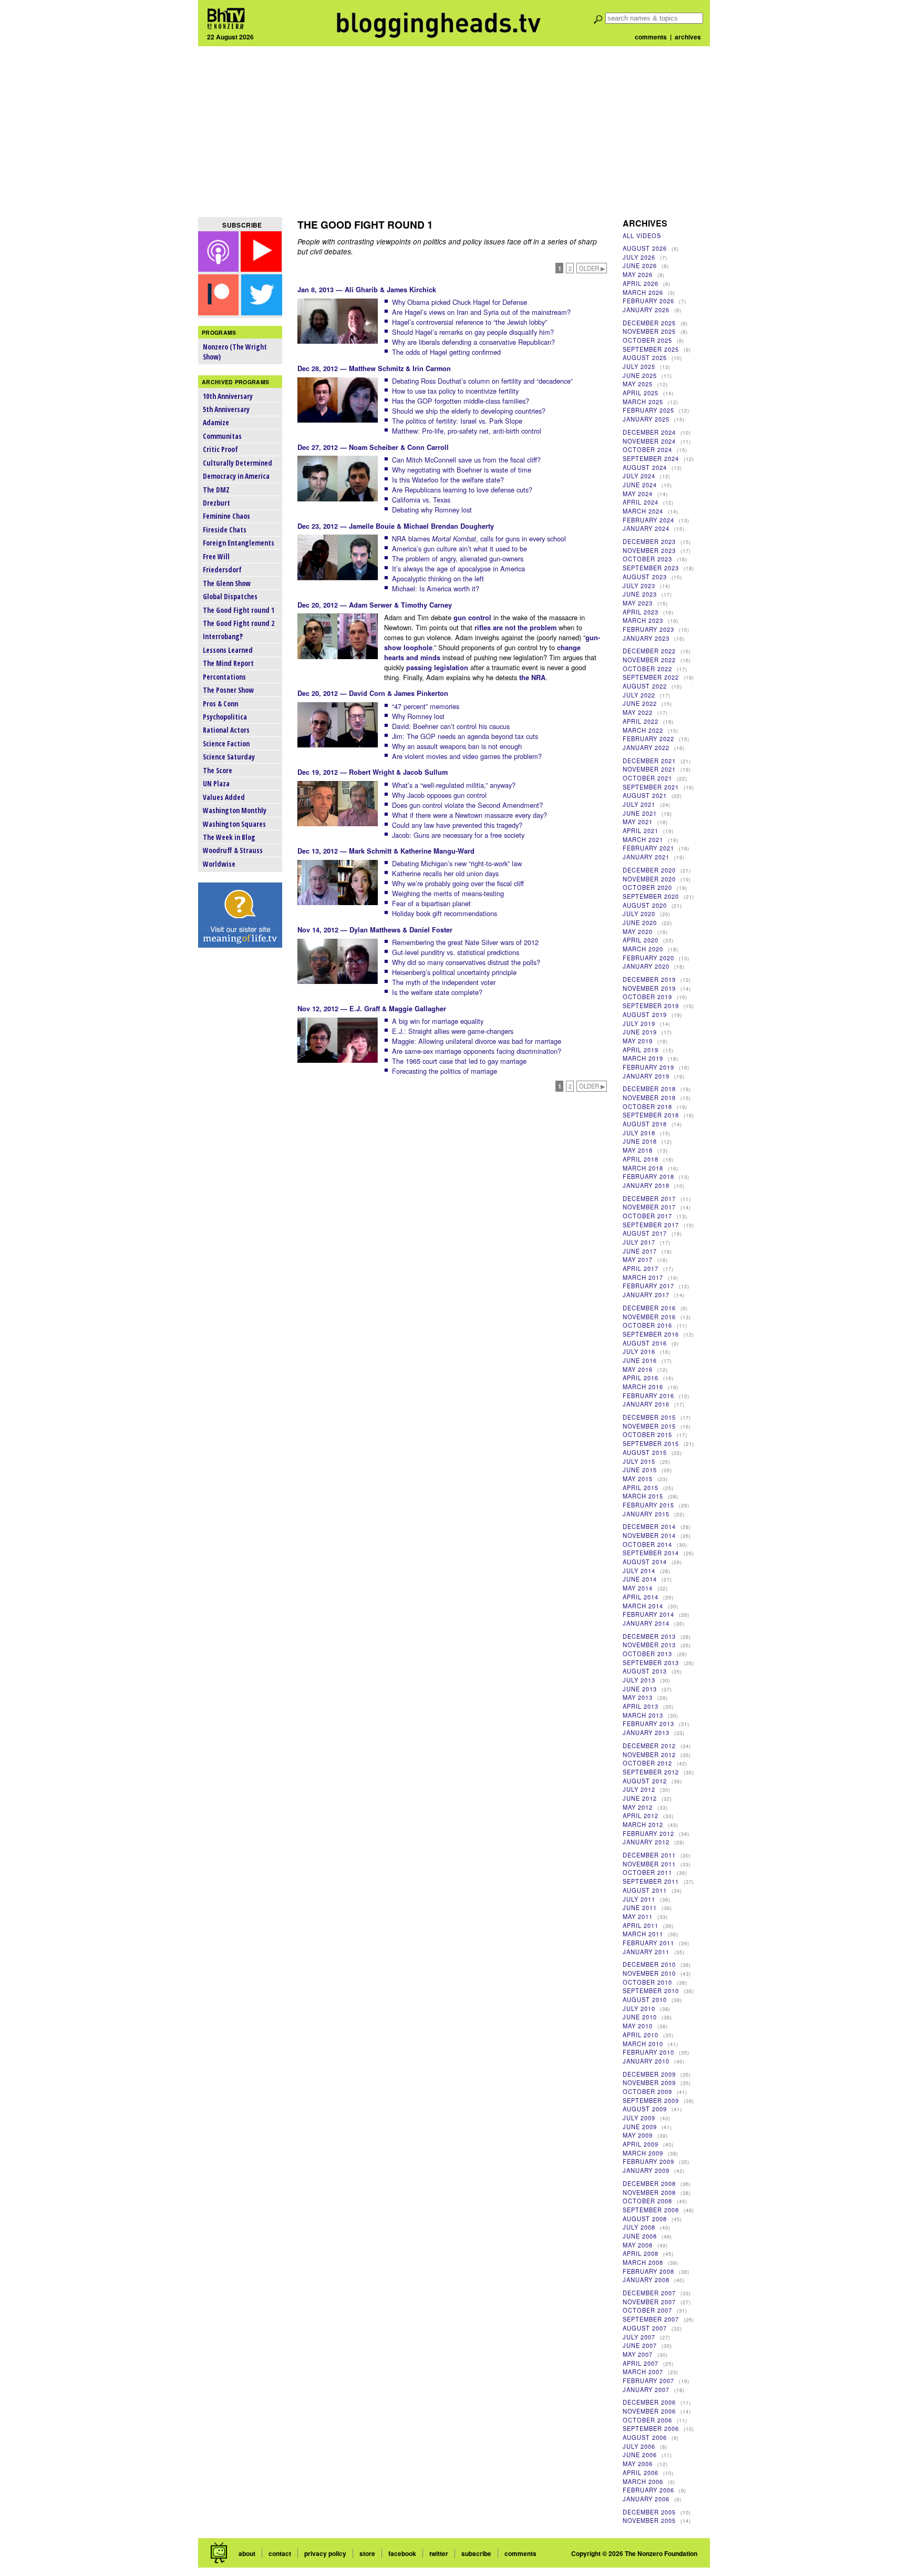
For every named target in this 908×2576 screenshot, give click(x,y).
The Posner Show (228, 690)
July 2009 (639, 2118)
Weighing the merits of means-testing (448, 893)
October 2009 (647, 2091)
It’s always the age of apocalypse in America (458, 568)
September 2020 (651, 896)
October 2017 (647, 1216)
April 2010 (641, 2035)
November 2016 (649, 1317)
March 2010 (643, 2044)
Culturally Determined (238, 463)
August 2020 (645, 905)
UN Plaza (216, 783)
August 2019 (645, 1014)
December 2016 (649, 1308)
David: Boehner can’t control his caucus (451, 726)
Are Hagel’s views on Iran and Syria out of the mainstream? (481, 312)
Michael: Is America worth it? (436, 588)
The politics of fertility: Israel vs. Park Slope (457, 421)
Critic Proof (220, 449)
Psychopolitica (225, 717)
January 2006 (646, 2499)
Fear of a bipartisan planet (431, 903)
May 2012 (638, 1807)
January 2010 (646, 2061)
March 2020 (643, 949)
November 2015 (649, 1426)
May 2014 (638, 1588)
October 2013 (647, 1654)
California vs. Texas (421, 500)
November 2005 (649, 2520)
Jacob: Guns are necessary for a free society (458, 835)
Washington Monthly (235, 810)
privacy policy (325, 2553)
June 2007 (640, 2345)
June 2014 (640, 1579)
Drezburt (216, 503)
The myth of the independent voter (444, 982)
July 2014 (639, 1571)
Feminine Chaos (226, 516)
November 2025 (649, 331)
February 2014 (648, 1614)
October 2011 (647, 1872)
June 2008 (640, 2236)
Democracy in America (236, 476)
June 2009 (640, 2127)
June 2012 (640, 1798)
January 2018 (646, 1185)
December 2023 (649, 541)
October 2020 (647, 887)
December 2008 (649, 2183)
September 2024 (651, 458)
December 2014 (649, 1526)
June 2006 (640, 2455)
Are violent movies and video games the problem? (467, 756)
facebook (402, 2553)
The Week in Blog (229, 837)
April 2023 (641, 612)
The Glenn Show (227, 583)
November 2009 (649, 2082)
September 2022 (651, 677)
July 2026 (639, 257)
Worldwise (219, 864)
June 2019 (640, 1032)
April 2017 (641, 1268)
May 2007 (638, 2354)
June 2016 (640, 1360)
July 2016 (639, 1351)
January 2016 (646, 1404)
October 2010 (647, 1982)
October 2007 (647, 2310)
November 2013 (649, 1645)
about (247, 2553)
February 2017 (648, 1286)
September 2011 (651, 1881)
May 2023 (638, 603)
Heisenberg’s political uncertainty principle (454, 972)
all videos (642, 235)
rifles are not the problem (515, 628)
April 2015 (641, 1487)
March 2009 (643, 2153)
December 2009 (649, 2074)
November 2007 (649, 2302)
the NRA (532, 678)
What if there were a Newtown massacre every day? (470, 815)
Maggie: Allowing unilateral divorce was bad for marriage (477, 1041)
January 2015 (646, 1514)
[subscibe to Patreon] (219, 312)
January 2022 (646, 747)
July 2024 (639, 476)
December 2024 (649, 432)
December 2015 (649, 1417)
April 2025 (641, 393)
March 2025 (643, 402)
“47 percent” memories (426, 706)
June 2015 (640, 1470)
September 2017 (651, 1225)
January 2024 (646, 528)
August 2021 (645, 795)
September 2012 (651, 1772)
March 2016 (643, 1387)
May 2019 (638, 1041)
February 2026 (648, 301)
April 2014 (641, 1597)
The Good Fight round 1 (239, 610)
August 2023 (645, 577)
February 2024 (648, 520)
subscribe (476, 2553)
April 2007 (641, 2363)
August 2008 (645, 2219)
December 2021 (649, 761)
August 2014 (645, 1562)
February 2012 (648, 1833)
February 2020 (648, 958)
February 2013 (648, 1723)
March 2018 (643, 1168)
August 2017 (645, 1233)
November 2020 (649, 879)
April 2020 (641, 940)
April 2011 (641, 1925)
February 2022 (648, 738)
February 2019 (648, 1067)
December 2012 (649, 1746)
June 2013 (640, 1689)
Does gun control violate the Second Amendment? (467, 805)
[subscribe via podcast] (220, 268)
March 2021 (643, 839)
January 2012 (646, 1842)
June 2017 (640, 1251)
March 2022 (643, 730)
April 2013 (641, 1706)
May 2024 (638, 494)
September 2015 (651, 1443)
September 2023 (651, 568)
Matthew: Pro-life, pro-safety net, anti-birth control (467, 431)
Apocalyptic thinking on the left (438, 578)
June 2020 (640, 922)
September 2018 (651, 1115)
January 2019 (646, 1076)
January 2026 (646, 310)
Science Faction (226, 743)
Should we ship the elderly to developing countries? (469, 411)
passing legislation (437, 668)
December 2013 (649, 1636)
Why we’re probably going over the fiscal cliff (458, 883)
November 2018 (649, 1097)
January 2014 (646, 1623)
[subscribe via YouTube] (261, 268)
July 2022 (639, 695)
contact (280, 2553)
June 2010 (640, 2017)
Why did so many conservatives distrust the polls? (466, 962)
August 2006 (645, 2437)
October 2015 (647, 1434)
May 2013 (638, 1697)
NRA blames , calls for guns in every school (479, 538)
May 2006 (638, 2464)
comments (651, 37)
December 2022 (649, 651)
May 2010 (638, 2026)
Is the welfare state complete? (437, 992)
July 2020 (639, 914)
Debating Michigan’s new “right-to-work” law (457, 863)
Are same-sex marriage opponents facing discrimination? (477, 1051)
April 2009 (641, 2144)
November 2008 (649, 2192)
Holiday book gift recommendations (445, 913)
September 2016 (651, 1334)
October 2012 (647, 1763)
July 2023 (639, 586)
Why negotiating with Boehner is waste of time (462, 470)
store (367, 2553)
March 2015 (643, 1496)
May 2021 (638, 822)
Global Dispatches (230, 596)
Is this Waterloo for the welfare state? (448, 480)
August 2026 (645, 248)
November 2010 (649, 1973)
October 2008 (647, 2201)
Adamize (216, 422)
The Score (218, 770)
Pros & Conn (220, 704)
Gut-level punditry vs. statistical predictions (456, 952)
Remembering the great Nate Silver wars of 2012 (465, 942)
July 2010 (639, 2008)
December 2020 (649, 870)
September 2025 (651, 349)
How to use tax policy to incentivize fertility (455, 391)
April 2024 (641, 502)
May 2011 (638, 1916)
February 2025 (648, 410)
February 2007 (648, 2380)
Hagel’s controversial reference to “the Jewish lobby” (470, 322)
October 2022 (647, 669)
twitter (439, 2553)
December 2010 (649, 1964)
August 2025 (645, 357)
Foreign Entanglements (239, 543)
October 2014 (647, 1544)
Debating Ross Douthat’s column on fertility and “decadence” (482, 381)
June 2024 (640, 485)
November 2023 (649, 550)
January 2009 (646, 2170)
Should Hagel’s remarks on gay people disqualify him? (473, 332)
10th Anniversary (228, 396)
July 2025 (639, 366)
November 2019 (649, 988)
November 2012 (649, 1754)
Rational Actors (226, 730)
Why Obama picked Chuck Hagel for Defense (460, 302)
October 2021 (647, 778)
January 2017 (646, 1295)
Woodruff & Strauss (233, 850)
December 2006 (649, 2402)
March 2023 (643, 620)
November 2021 (649, 769)
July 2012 (639, 1789)
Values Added (224, 797)
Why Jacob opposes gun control (439, 795)
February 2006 (648, 2490)
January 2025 (646, 419)
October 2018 (647, 1106)
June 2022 (640, 703)
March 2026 (643, 292)
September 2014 (651, 1553)
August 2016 (645, 1343)
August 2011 (645, 1890)
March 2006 (643, 2481)
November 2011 (649, 1864)
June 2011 (640, 1907)
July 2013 (639, 1680)
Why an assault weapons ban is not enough (457, 746)
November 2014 (649, 1535)
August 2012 (645, 1781)
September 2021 (651, 787)
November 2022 (649, 660)
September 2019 (651, 1005)
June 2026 (640, 265)
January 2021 (646, 857)
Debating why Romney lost (432, 510)
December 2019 (649, 979)
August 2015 (645, 1452)
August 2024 (645, 467)
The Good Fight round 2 (239, 623)
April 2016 (641, 1378)
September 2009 (651, 2100)
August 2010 (645, 1999)
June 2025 (640, 375)
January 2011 (646, 1952)
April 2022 (641, 721)
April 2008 (641, 2253)
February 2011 (648, 1943)
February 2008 (648, 2271)
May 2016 (638, 1369)
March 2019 (643, 1058)
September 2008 (651, 2210)
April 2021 (641, 830)
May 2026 (638, 274)
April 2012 (641, 1815)
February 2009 (648, 2161)
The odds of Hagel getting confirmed (446, 352)
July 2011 (639, 1899)
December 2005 (649, 2512)
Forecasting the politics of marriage (445, 1071)
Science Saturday (229, 757)
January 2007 (646, 2389)
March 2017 (643, 1277)
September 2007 (651, 2319)
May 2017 (638, 1259)
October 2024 (647, 449)
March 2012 (643, 1824)
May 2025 (638, 384)
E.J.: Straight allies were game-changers (453, 1031)
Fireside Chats (225, 530)
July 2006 (639, 2446)
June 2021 (640, 813)
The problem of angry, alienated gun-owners (458, 558)
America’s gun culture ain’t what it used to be (460, 548)
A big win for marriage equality (438, 1021)
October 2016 (647, 1325)
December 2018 (649, 1089)
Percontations (224, 677)
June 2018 (640, 1141)
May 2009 (638, 2135)
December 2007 (649, 2293)
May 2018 (638, 1150)
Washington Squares (234, 824)
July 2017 (639, 1242)
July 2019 (639, 1023)
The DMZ (216, 490)
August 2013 (645, 1671)
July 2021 (639, 804)
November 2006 (649, 2411)
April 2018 (641, 1159)
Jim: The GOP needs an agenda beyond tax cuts (465, 736)
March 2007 (643, 2372)
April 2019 (641, 1050)
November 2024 (649, 441)
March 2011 (643, 1934)
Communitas (222, 436)
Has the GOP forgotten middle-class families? (461, 401)
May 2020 (638, 931)
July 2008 (639, 2227)
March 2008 (643, 2262)
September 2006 (651, 2428)
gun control (472, 618)
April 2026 (641, 283)
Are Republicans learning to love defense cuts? (462, 490)
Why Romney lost (418, 716)
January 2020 (646, 966)
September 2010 (651, 1990)
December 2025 (649, 323)
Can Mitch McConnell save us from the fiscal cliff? (466, 460)
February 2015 (648, 1505)
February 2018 (648, 1176)
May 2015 (638, 1479)
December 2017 (649, 1198)
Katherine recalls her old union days (445, 873)
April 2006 (641, 2472)
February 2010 (648, 2052)
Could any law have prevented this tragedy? (457, 825)
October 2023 (647, 559)
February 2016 (648, 1395)
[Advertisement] (454, 131)
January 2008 (646, 2280)
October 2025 (647, 340)
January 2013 (646, 1732)
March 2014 (643, 1606)
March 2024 (643, 511)
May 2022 (638, 712)
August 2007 (645, 2328)
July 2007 (639, 2337)
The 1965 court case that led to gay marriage (459, 1061)
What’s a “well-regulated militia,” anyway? (454, 785)
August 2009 (645, 2109)
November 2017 (649, 1207)
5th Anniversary (226, 409)
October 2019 (647, 997)
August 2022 (645, 686)
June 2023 (640, 594)
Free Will (216, 556)
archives (688, 37)
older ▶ (592, 268)
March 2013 (643, 1715)
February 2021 (648, 848)
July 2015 (639, 1461)
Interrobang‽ (223, 636)
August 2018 (645, 1124)
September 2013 (651, 1662)
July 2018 (639, 1133)
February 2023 (648, 629)
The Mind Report (228, 663)
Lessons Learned (228, 650)
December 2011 (649, 1855)
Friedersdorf (222, 569)
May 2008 (638, 2245)
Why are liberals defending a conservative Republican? (473, 342)
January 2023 (646, 638)
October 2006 (647, 2420)
